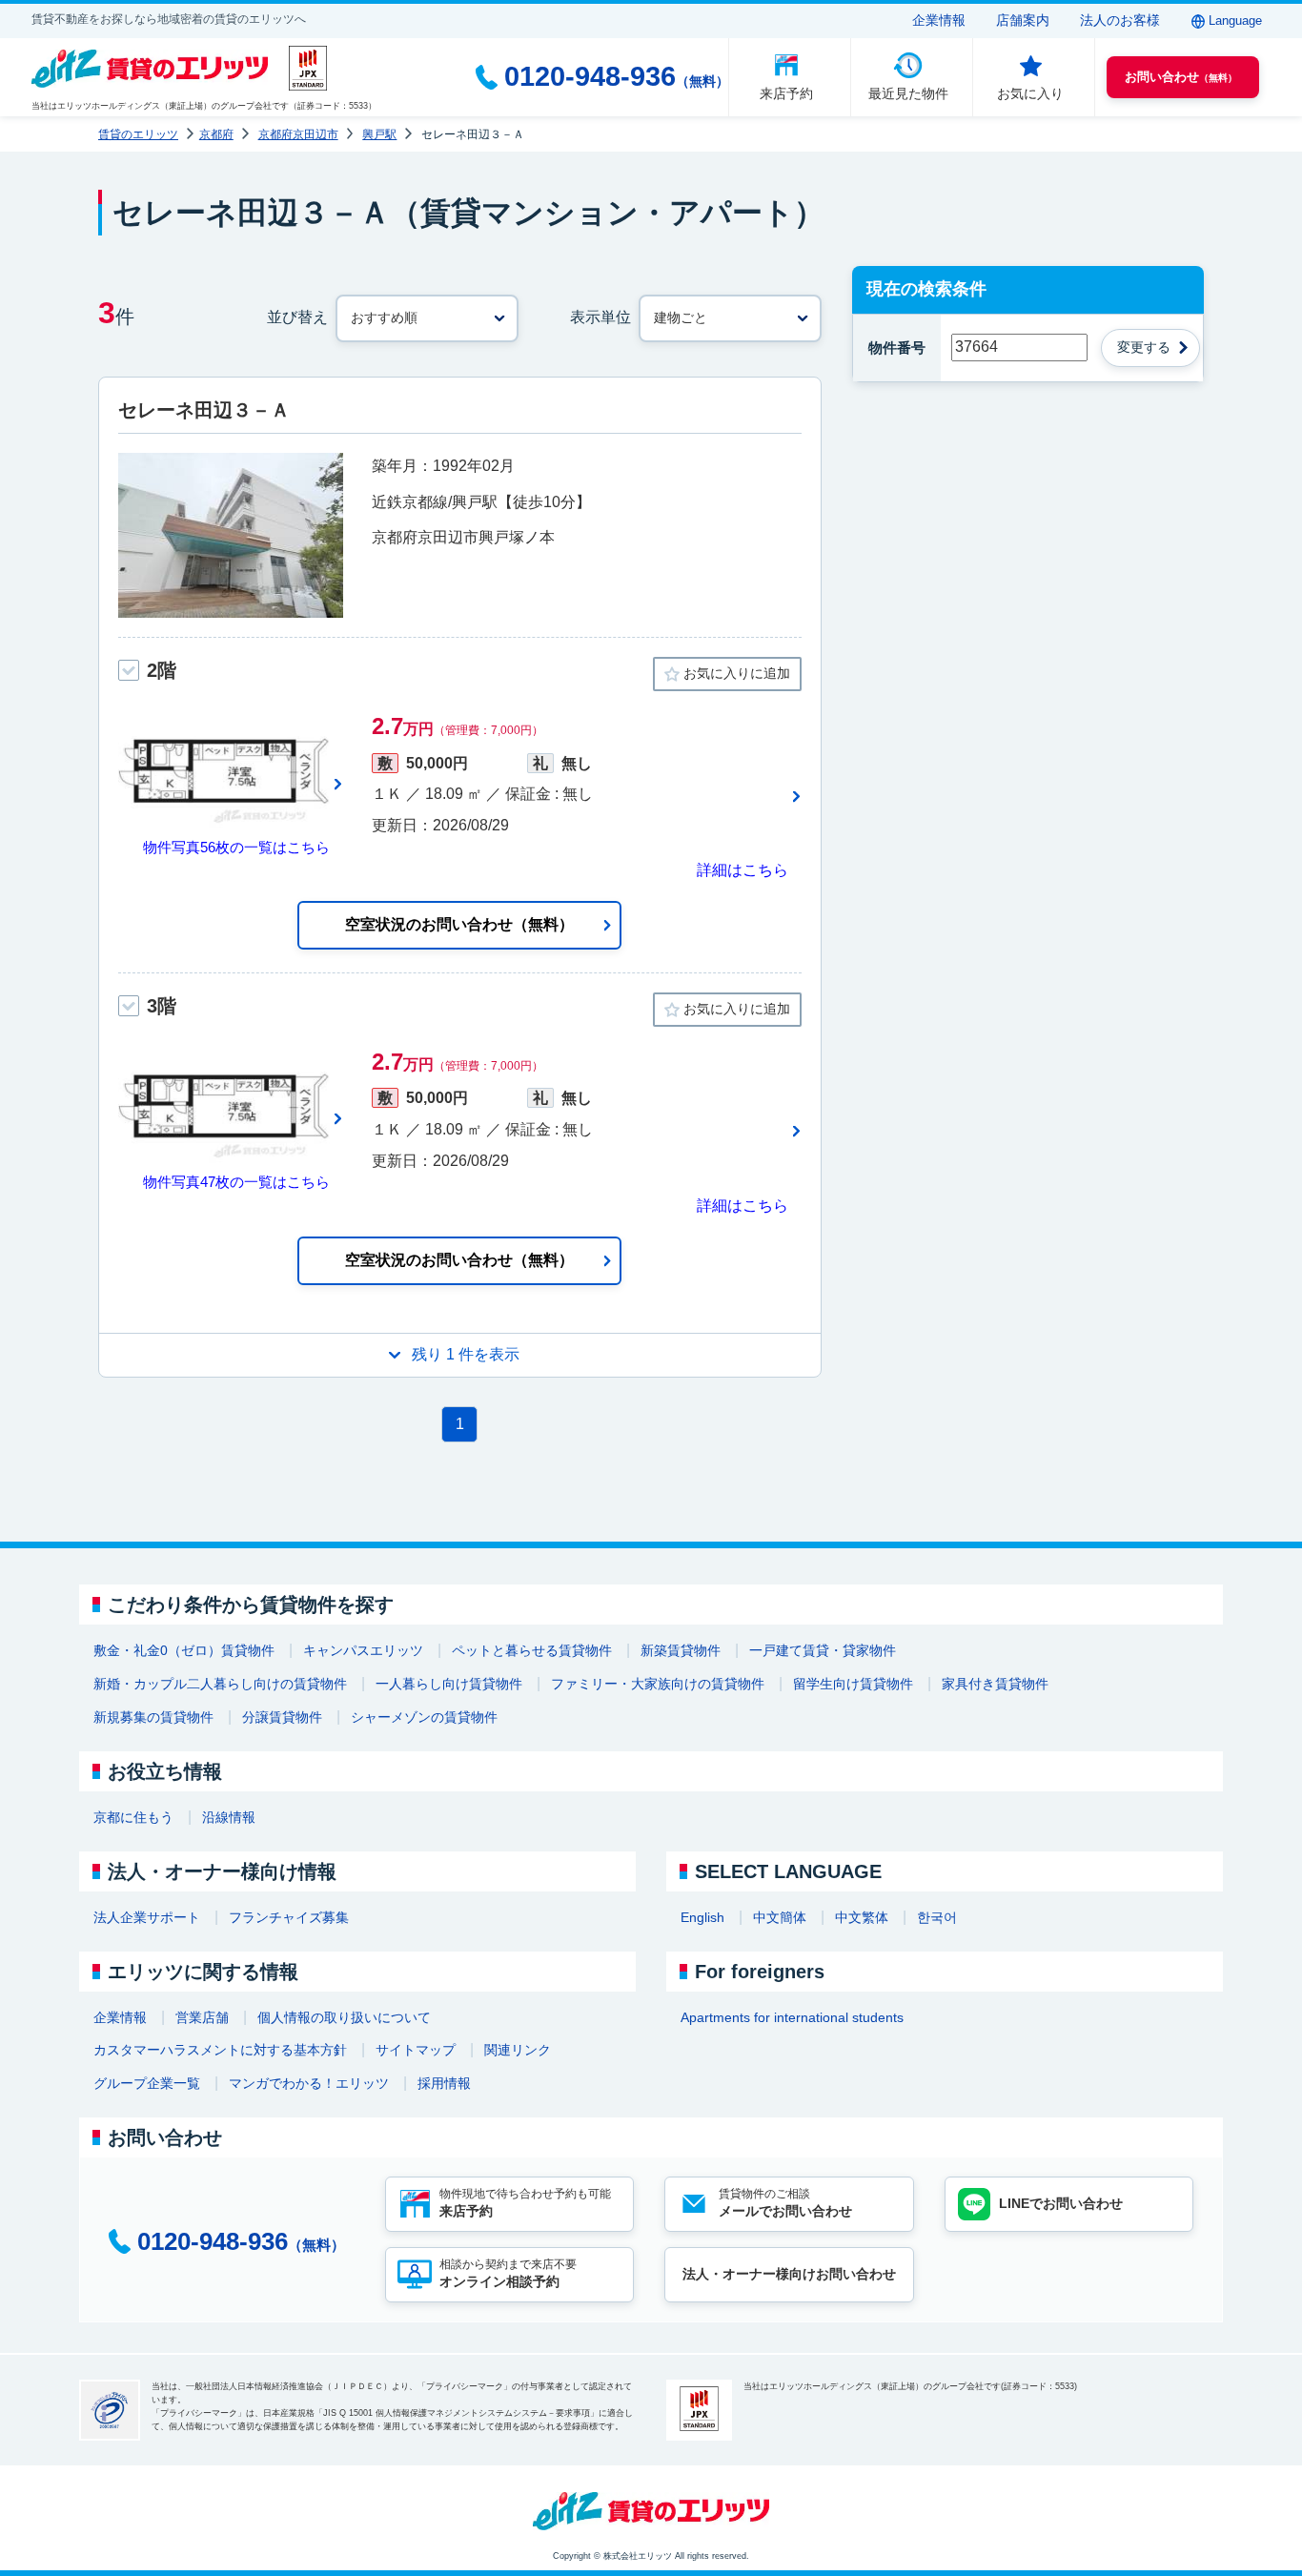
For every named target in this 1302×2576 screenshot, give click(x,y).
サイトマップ (416, 2050)
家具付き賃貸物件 (995, 1684)
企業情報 (939, 20)
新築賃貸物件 (681, 1650)
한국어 (937, 1917)
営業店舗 (202, 2017)
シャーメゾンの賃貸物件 (424, 1717)
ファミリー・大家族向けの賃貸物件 (658, 1684)
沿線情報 (229, 1817)
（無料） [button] (1181, 77)
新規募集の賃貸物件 (153, 1717)
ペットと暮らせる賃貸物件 (532, 1650)
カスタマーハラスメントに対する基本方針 (220, 2050)
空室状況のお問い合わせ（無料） (459, 924)
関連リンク (518, 2050)
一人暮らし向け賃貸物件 (449, 1684)
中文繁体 (862, 1917)
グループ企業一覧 (147, 2083)
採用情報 (444, 2083)
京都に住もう (133, 1817)
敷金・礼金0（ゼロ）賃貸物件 (184, 1650)
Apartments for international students (792, 2017)
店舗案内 (1023, 20)
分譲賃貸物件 (282, 1717)
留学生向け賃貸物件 (853, 1684)
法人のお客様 (1120, 20)
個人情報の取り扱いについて (344, 2017)
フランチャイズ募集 (289, 1917)
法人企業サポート (147, 1917)
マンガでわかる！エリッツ (309, 2083)
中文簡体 (780, 1917)
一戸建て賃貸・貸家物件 (823, 1650)
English (702, 1917)
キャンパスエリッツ (363, 1650)
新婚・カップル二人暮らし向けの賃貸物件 (220, 1684)
